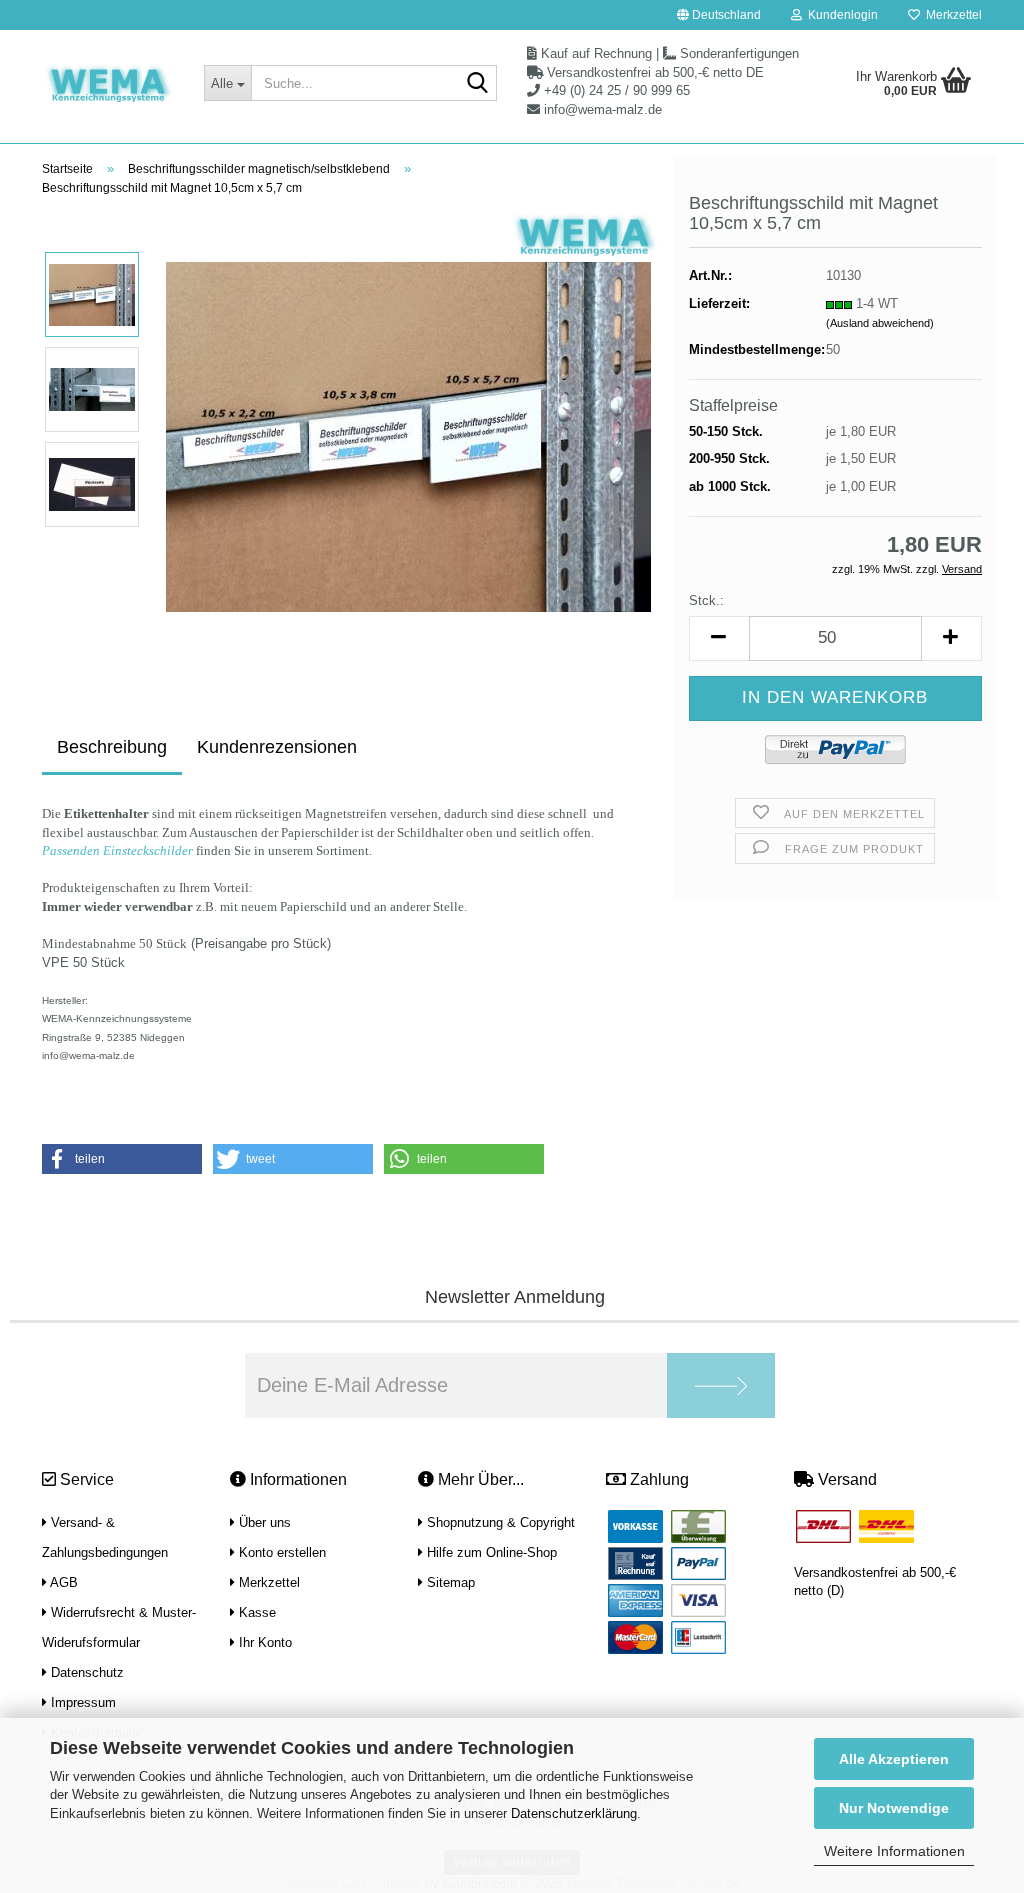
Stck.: (706, 600)
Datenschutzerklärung (574, 1813)
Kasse (255, 1612)
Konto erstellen (280, 1552)
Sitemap (449, 1582)
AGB (62, 1582)
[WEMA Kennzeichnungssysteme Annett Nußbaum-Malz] (108, 85)
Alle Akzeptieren (894, 1759)
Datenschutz (85, 1672)
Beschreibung (112, 747)
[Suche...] (478, 84)
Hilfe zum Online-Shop (490, 1552)
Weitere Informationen (894, 1851)
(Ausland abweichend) (880, 323)
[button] (719, 15)
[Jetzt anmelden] (721, 1385)
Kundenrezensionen (277, 747)
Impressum (81, 1702)
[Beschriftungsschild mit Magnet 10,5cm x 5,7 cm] (408, 436)
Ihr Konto (263, 1642)
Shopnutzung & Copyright (499, 1522)
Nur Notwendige (894, 1808)
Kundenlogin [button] (840, 15)
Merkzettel (951, 15)
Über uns (263, 1522)
